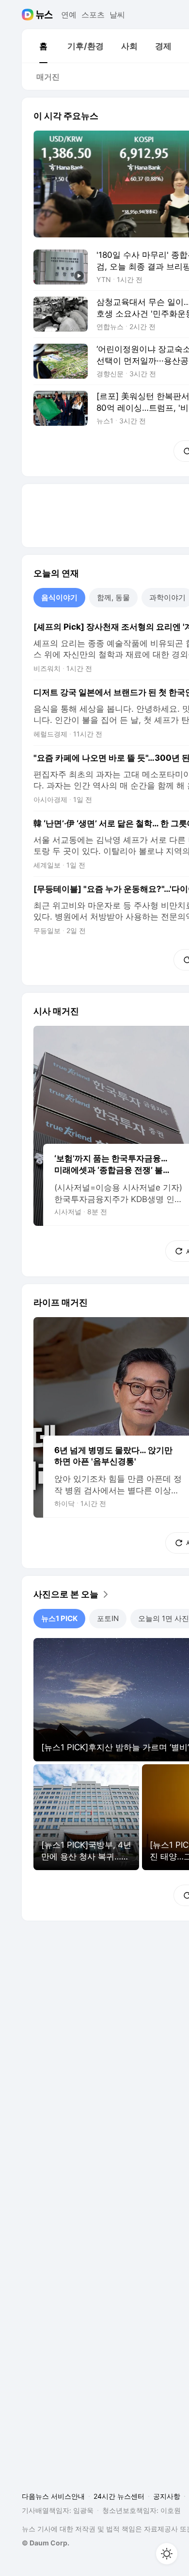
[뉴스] (44, 15)
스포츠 (93, 15)
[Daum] (29, 15)
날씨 (117, 15)
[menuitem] (43, 46)
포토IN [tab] (108, 1618)
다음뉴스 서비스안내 (53, 2496)
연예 (69, 15)
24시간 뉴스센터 (119, 2496)
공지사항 (167, 2496)
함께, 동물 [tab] (113, 597)
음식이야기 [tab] (59, 597)
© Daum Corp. (46, 2543)
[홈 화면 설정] (167, 2554)
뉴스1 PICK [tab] (59, 1618)
